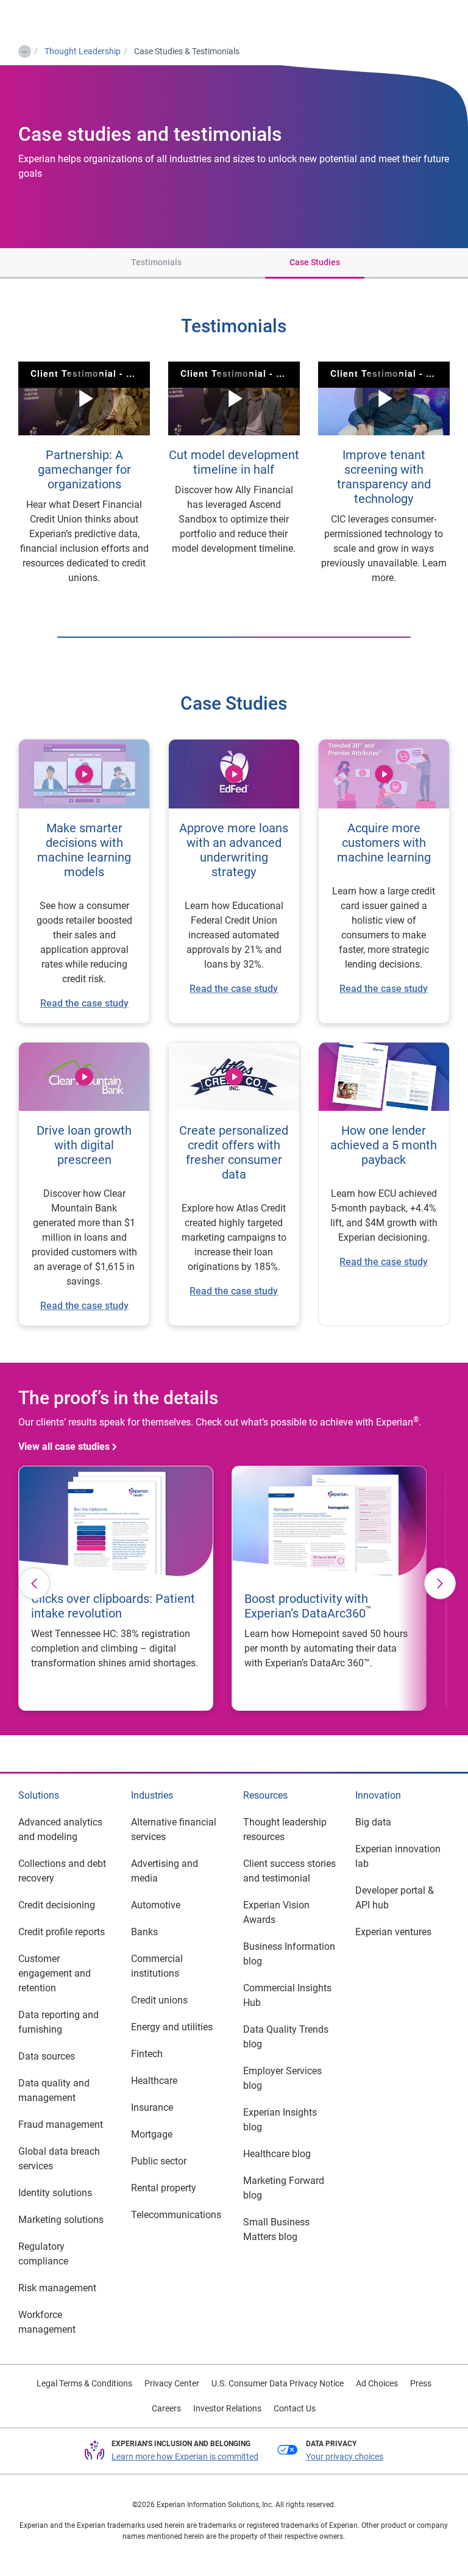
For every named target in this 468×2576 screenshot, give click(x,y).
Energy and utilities (172, 2027)
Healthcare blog (277, 2154)
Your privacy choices (345, 2456)
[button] (73, 263)
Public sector (159, 2161)
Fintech (147, 2054)
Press (421, 2383)
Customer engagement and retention (55, 1973)
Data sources (47, 2056)
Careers (166, 2408)
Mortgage (152, 2134)
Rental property (164, 2188)
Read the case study (84, 1306)
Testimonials (156, 262)
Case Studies (315, 262)
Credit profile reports (62, 1932)
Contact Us (295, 2408)
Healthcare (154, 2081)
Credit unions (159, 2000)
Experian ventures (393, 1932)
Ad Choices (377, 2383)
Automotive (156, 1905)
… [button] (24, 49)
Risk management (57, 2288)
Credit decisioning (57, 1905)
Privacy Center (172, 2383)
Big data (373, 1822)
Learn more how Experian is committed (185, 2456)
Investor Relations (227, 2408)
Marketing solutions (61, 2220)
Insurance (152, 2107)
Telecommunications (176, 2215)
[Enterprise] (59, 19)
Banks (144, 1932)
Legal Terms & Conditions (84, 2383)
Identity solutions (55, 2193)
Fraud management (61, 2125)
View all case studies (64, 1447)
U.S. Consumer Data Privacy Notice (278, 2383)
